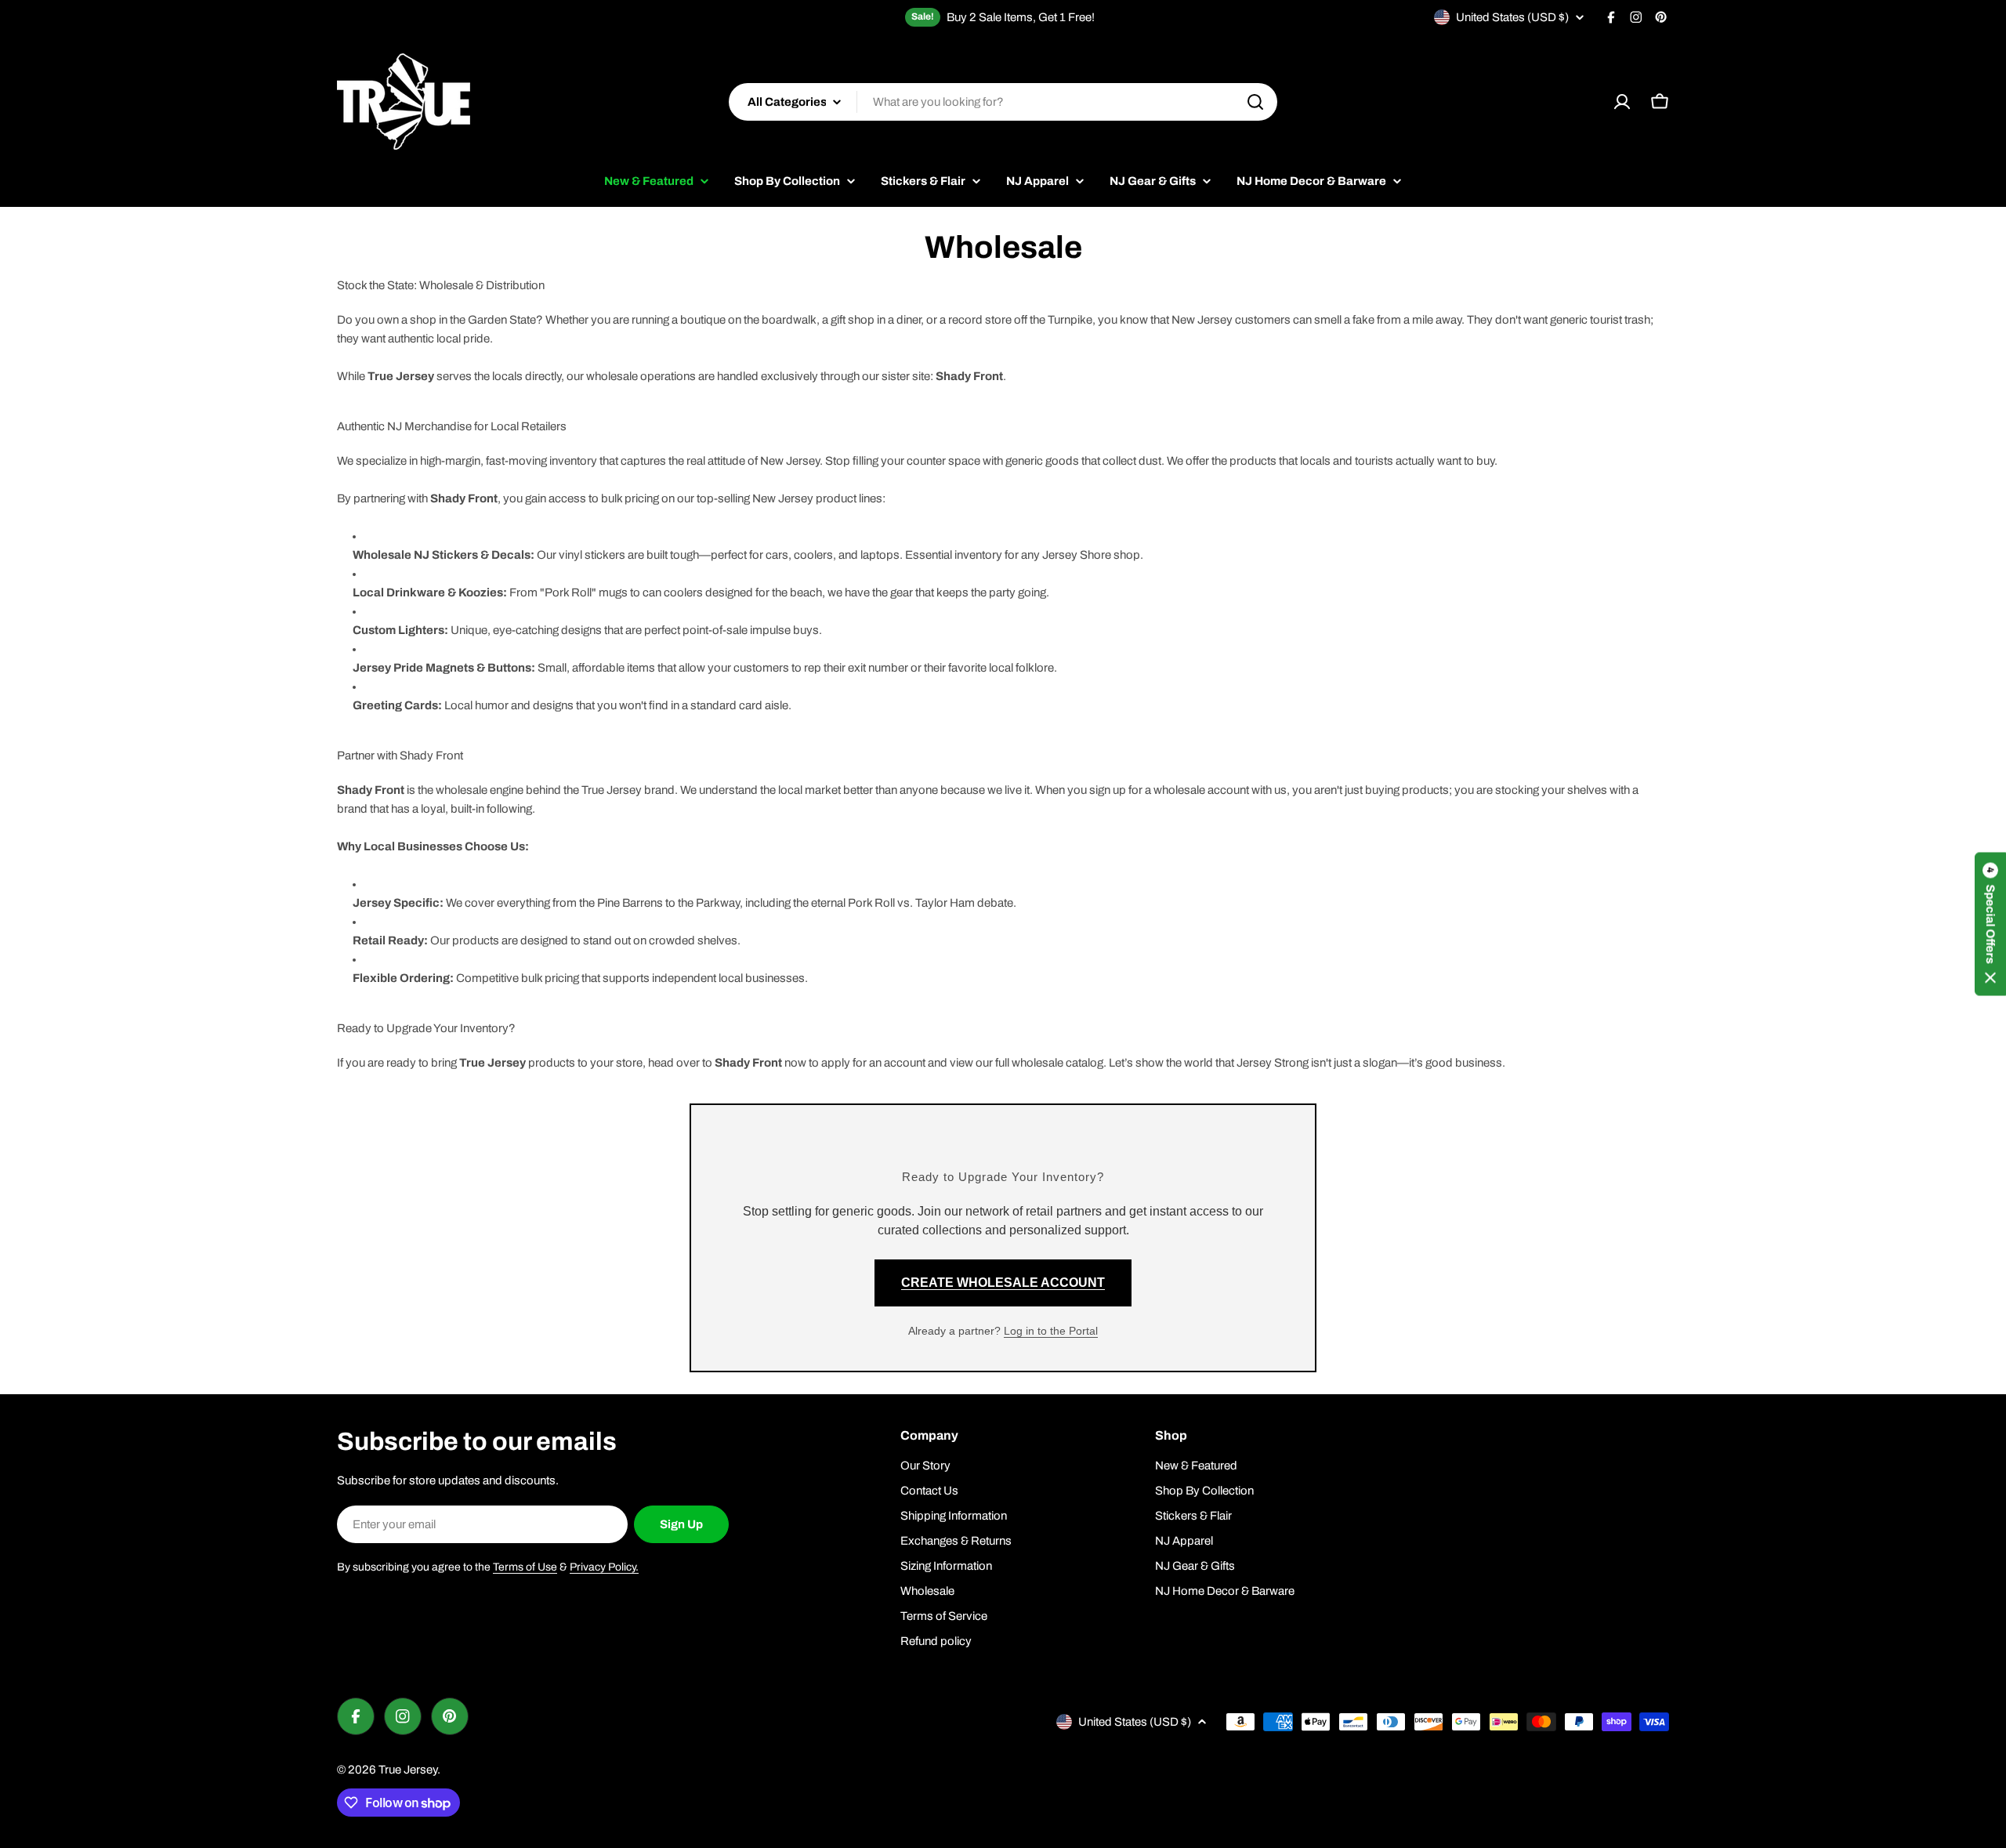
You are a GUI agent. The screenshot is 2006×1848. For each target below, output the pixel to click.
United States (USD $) (1512, 17)
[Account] (1622, 102)
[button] (1990, 924)
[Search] (1255, 102)
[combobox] (1003, 102)
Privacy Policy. (604, 1567)
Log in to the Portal (1051, 1331)
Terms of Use (525, 1567)
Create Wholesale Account (1003, 1283)
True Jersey (408, 1770)
